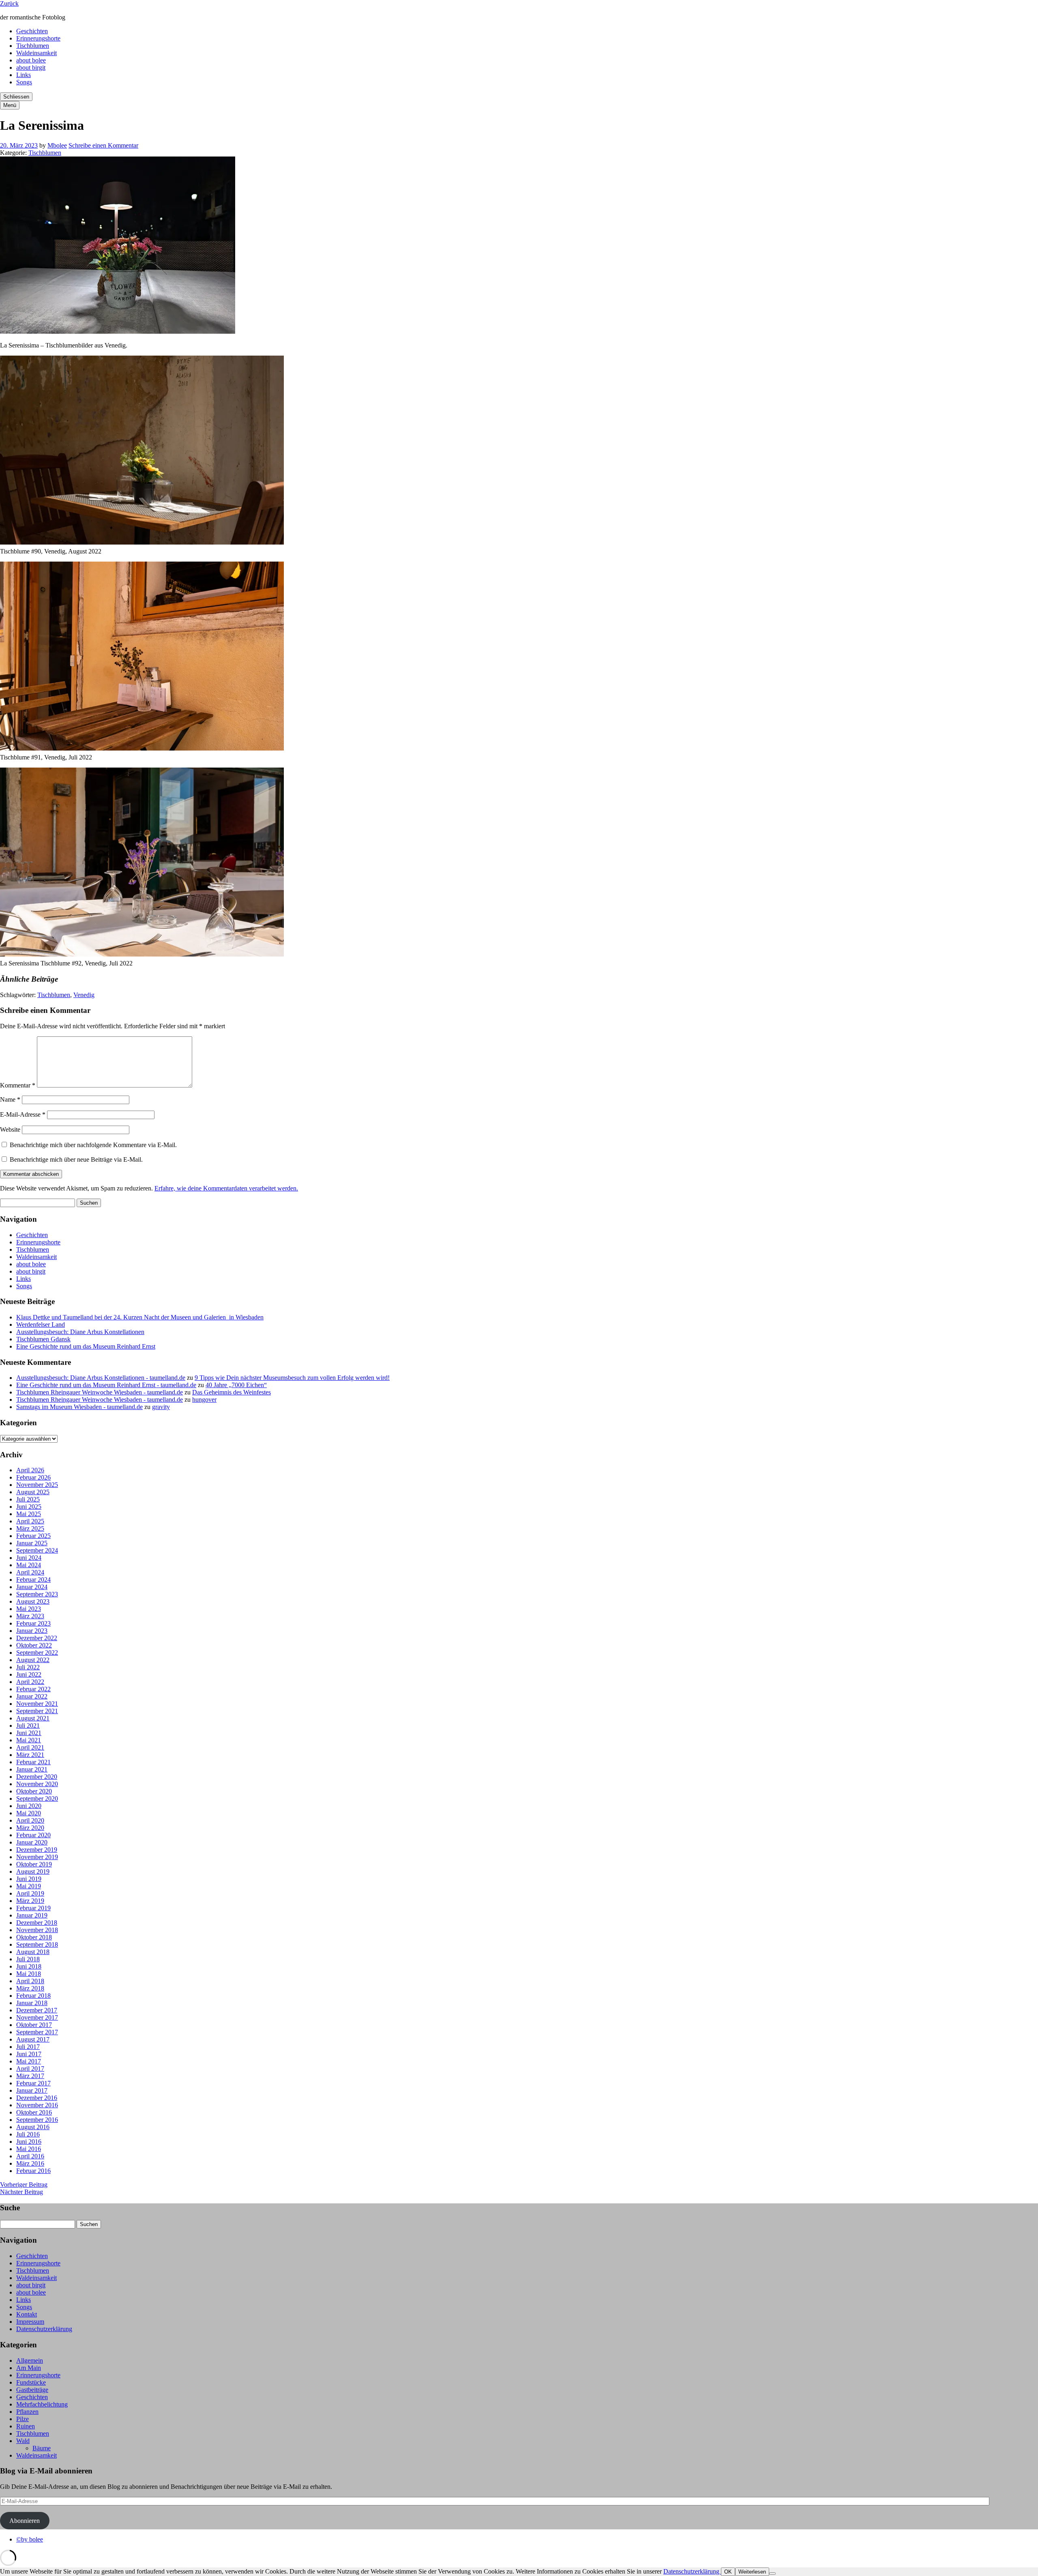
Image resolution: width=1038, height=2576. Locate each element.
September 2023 (37, 1594)
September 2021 (37, 1711)
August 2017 (33, 2039)
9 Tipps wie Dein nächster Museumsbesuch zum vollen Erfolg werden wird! (292, 1378)
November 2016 (37, 2105)
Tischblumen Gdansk (43, 1339)
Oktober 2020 (34, 1791)
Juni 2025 (29, 1507)
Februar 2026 (33, 1477)
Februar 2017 (33, 2083)
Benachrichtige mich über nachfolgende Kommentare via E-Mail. (93, 1145)
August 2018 (33, 1952)
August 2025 (33, 1492)
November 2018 (37, 1930)
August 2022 (33, 1660)
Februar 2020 (33, 1835)
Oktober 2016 (34, 2112)
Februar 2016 (33, 2171)
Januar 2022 (32, 1696)
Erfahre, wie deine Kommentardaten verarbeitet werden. (226, 1188)
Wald (23, 2441)
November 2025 (37, 1485)
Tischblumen (33, 46)
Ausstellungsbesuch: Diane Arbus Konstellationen (80, 1332)
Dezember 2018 (37, 1923)
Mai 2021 (29, 1740)
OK (728, 2572)
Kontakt (27, 2314)
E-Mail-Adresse (23, 1114)
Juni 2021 (29, 1733)
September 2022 (37, 1653)
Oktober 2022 (34, 1645)
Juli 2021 (28, 1726)
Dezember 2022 (37, 1638)
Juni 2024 (29, 1558)
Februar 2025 (33, 1536)
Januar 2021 (32, 1769)
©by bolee (30, 2539)
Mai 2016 (29, 2149)
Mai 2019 (29, 1886)
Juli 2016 (28, 2134)
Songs (24, 82)
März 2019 (30, 1901)
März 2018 (30, 1988)
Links (24, 75)
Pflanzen (27, 2412)
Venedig (84, 995)
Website (10, 1129)
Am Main (29, 2368)
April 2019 (30, 1893)
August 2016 (33, 2127)
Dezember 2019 (37, 1850)
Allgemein (30, 2360)
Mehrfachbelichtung (42, 2404)
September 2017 (37, 2032)
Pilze (23, 2419)
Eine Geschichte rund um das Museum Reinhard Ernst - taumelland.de (106, 1385)
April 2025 (30, 1521)
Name (10, 1099)
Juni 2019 (29, 1879)
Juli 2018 (28, 1959)
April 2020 (30, 1820)
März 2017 (30, 2076)
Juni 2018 (29, 1966)
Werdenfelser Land (41, 1324)
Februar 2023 (33, 1623)
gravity (161, 1407)
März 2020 (30, 1828)
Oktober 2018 (34, 1937)
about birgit (31, 68)
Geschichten (32, 31)
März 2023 (30, 1616)
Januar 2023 (32, 1631)
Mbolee (57, 145)
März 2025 (30, 1528)
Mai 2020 (29, 1813)
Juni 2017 (29, 2054)
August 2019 (33, 1871)
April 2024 (30, 1572)
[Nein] (772, 2574)
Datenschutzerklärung (44, 2329)
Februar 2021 (33, 1762)
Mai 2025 (29, 1514)
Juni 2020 (29, 1806)
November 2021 (37, 1704)
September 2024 (37, 1550)
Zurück (9, 3)
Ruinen (26, 2426)
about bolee (31, 60)
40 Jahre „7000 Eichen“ (236, 1385)
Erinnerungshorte (38, 38)
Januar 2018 (32, 2003)
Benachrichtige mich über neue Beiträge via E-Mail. (76, 1159)
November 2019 (37, 1857)
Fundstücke (31, 2382)
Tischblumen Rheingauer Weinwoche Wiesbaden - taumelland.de (100, 1392)
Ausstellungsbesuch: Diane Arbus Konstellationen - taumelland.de (101, 1378)
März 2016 (30, 2163)
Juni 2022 (29, 1674)
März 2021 (30, 1755)
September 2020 (37, 1798)
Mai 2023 (29, 1609)
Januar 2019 (32, 1915)
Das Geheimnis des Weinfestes (232, 1392)
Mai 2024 (29, 1565)
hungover (204, 1400)
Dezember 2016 (37, 2098)
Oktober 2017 (34, 2025)
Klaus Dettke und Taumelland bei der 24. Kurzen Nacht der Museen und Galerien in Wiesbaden (140, 1317)
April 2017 (30, 2069)
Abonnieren (25, 2521)
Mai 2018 (29, 1974)
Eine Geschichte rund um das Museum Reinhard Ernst (86, 1346)
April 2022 (30, 1682)
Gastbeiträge (32, 2390)
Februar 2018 (33, 1996)
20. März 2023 (19, 145)
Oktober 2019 (34, 1864)
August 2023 (33, 1601)
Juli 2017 (28, 2047)
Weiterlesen (752, 2572)
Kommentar (18, 1085)
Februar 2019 (33, 1908)
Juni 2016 (29, 2142)
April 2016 (30, 2156)
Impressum (30, 2322)
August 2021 (33, 1718)
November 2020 (37, 1784)
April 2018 (30, 1981)
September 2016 (37, 2120)
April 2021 (30, 1747)
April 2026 (30, 1470)
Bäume (42, 2448)
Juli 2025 (28, 1499)
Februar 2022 (33, 1689)
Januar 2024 (32, 1587)
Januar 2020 (32, 1842)
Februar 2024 (33, 1580)
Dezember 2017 (37, 2010)
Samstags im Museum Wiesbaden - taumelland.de (79, 1407)
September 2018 (37, 1944)
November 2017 (37, 2017)
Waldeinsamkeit (36, 53)
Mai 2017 (29, 2061)
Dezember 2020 (37, 1777)
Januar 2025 (32, 1543)
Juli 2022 (28, 1667)
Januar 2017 (32, 2090)
